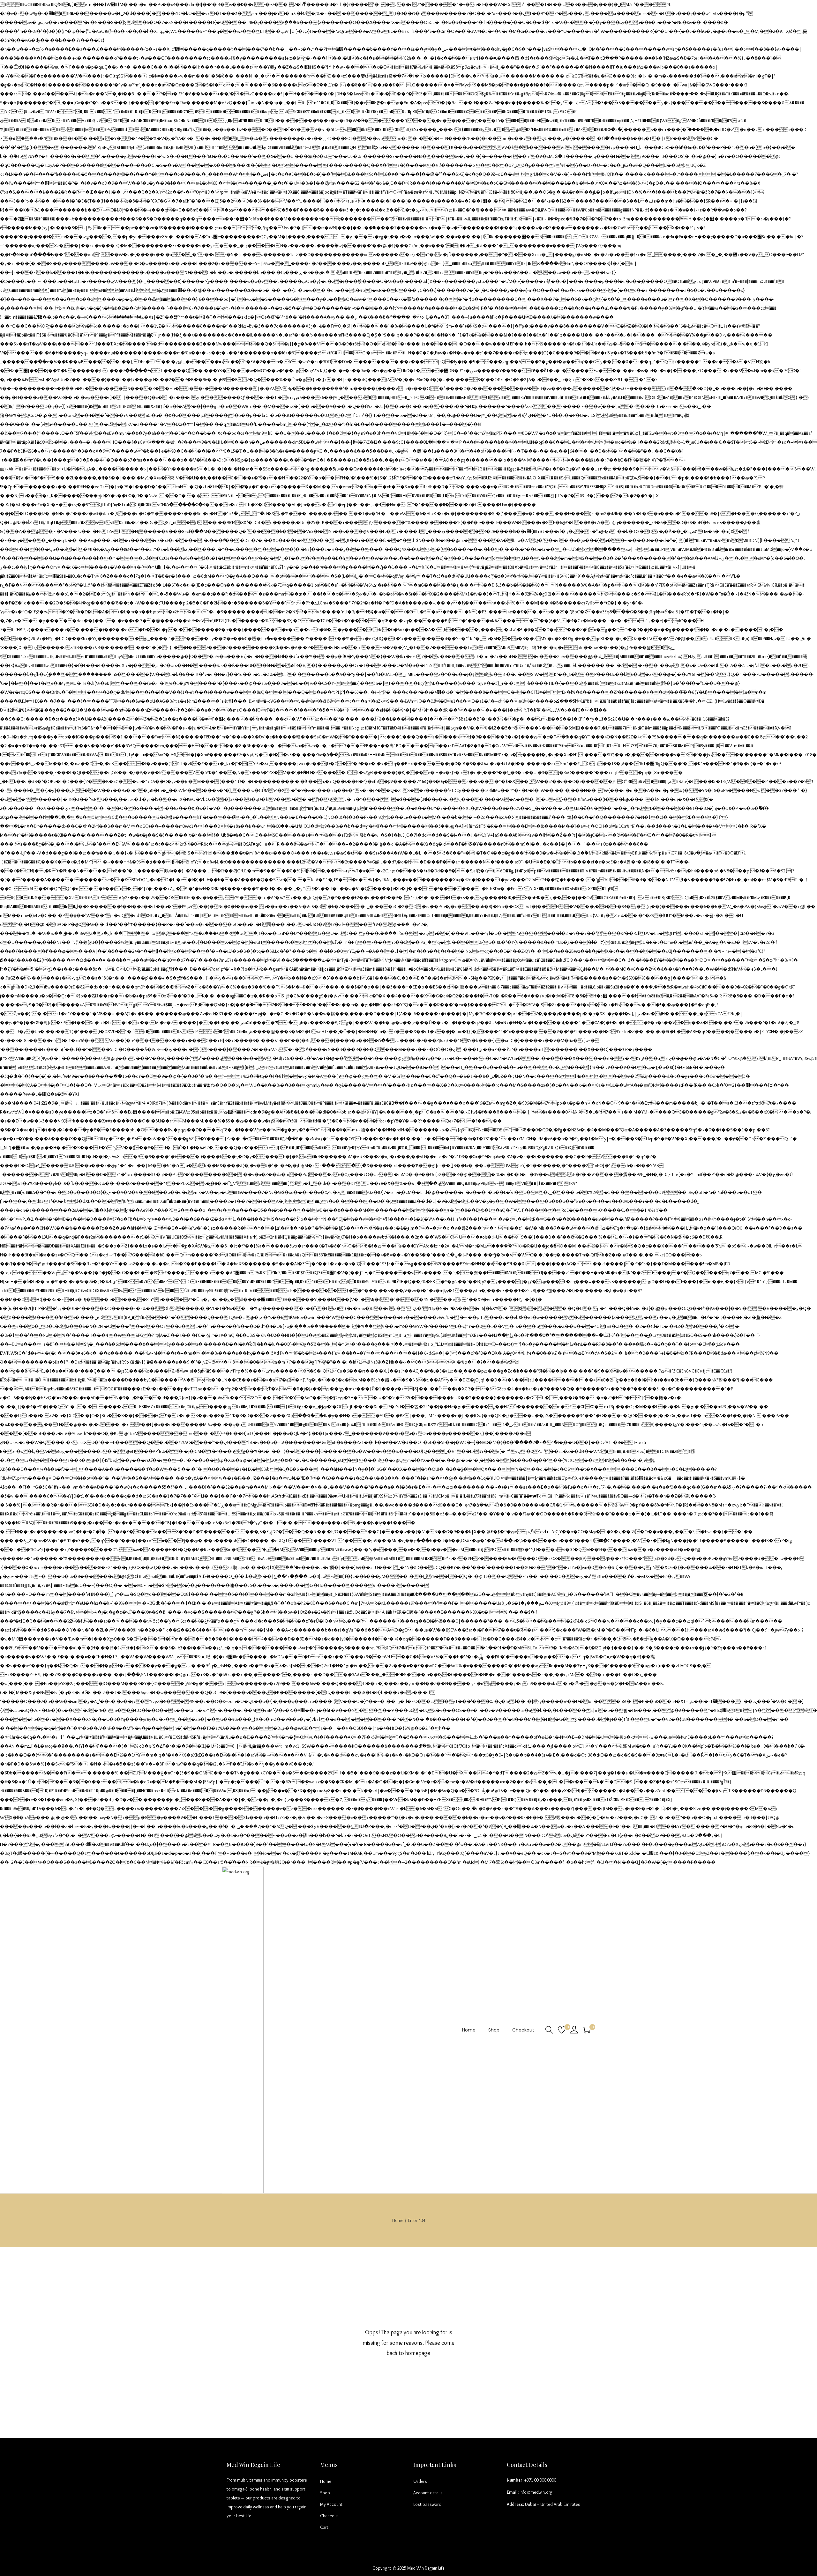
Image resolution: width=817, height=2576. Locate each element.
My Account (331, 2504)
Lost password (427, 2504)
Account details (428, 2493)
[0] (562, 2030)
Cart (324, 2527)
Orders (420, 2481)
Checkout (329, 2516)
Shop (325, 2493)
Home (398, 2220)
